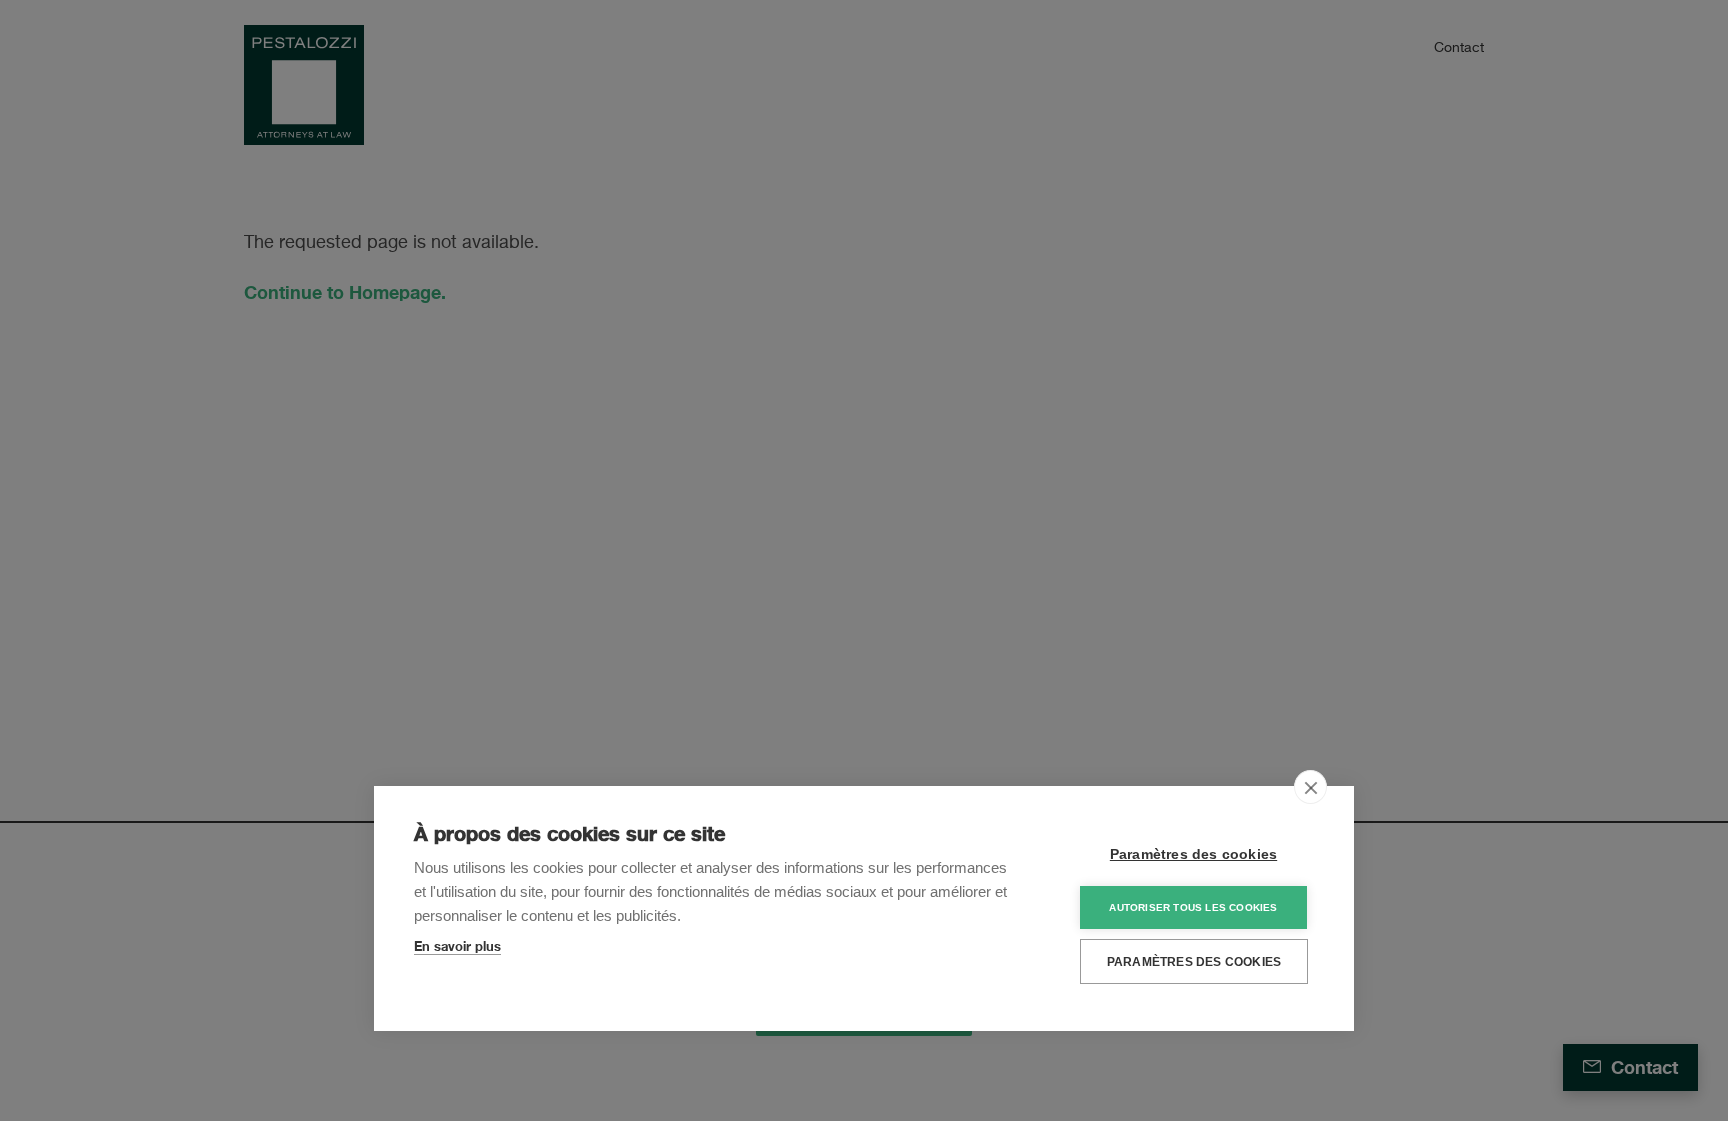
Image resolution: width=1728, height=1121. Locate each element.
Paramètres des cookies (1193, 854)
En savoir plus (457, 946)
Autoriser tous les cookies (1193, 907)
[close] (1310, 787)
